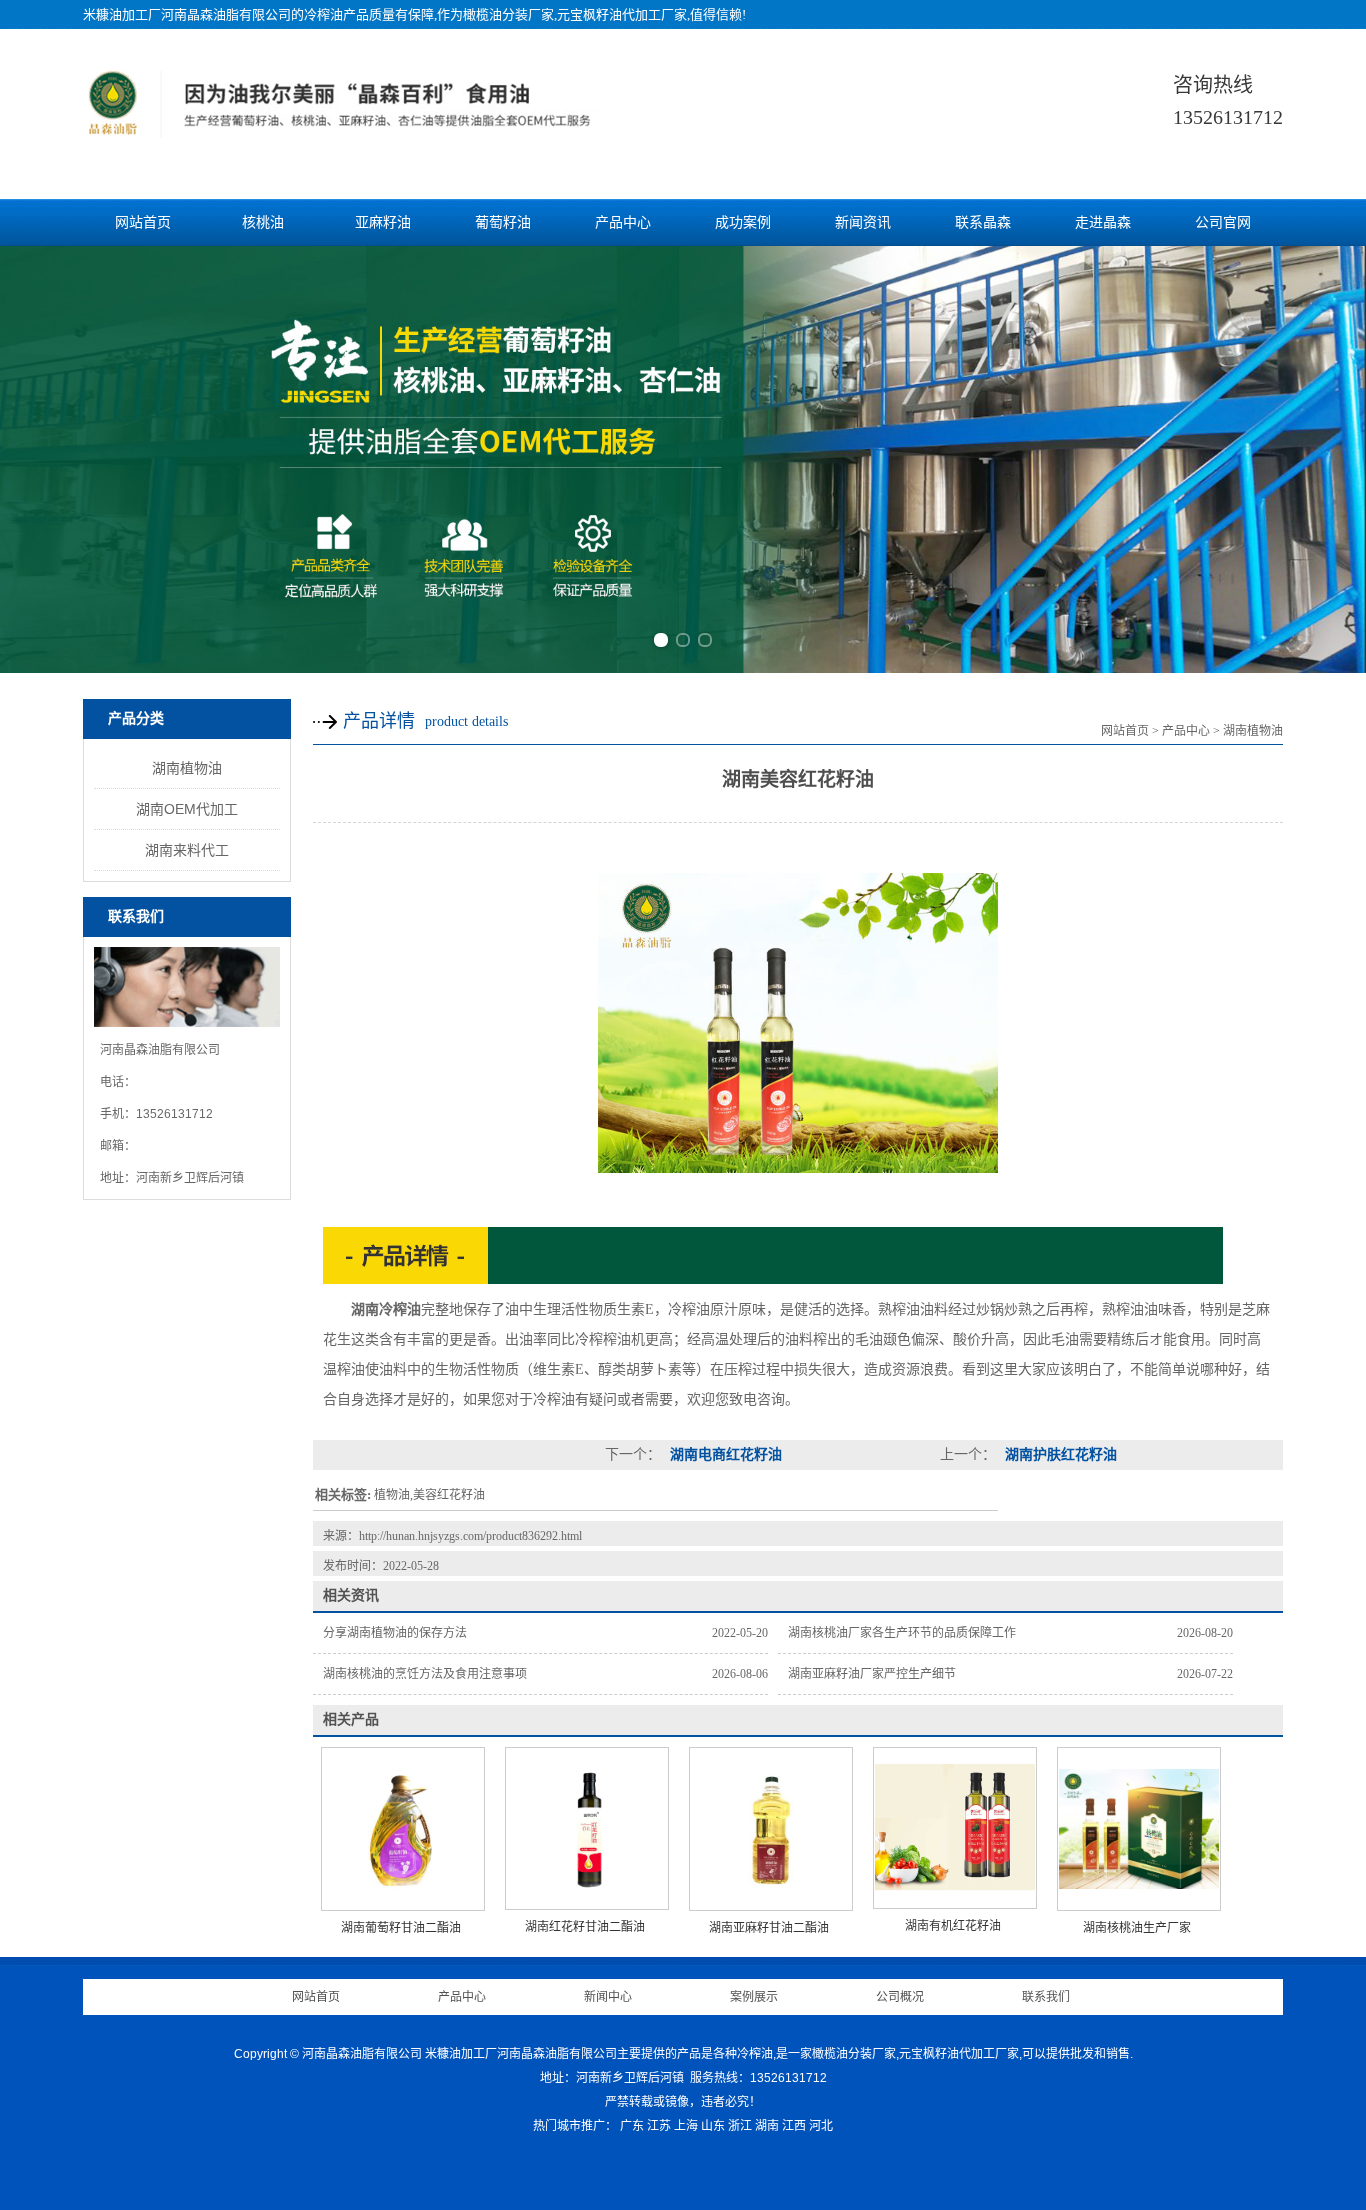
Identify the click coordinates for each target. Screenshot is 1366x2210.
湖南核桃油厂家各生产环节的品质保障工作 (902, 1633)
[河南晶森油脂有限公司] (342, 128)
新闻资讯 (863, 222)
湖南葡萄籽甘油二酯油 (401, 1928)
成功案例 (743, 222)
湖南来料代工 (187, 850)
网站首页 (143, 222)
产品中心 (623, 222)
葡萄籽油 (503, 222)
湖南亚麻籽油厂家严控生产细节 (872, 1674)
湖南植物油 (187, 768)
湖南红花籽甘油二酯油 (585, 1927)
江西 (794, 2126)
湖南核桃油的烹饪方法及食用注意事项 (425, 1674)
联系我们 (1046, 1997)
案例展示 (754, 1997)
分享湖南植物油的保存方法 (395, 1633)
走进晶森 (1103, 222)
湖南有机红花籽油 (953, 1926)
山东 (713, 2126)
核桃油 (263, 222)
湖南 (767, 2126)
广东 (632, 2126)
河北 (821, 2126)
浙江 (740, 2126)
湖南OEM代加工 (187, 809)
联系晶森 (983, 222)
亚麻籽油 (383, 222)
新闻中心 (608, 1997)
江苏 (659, 2126)
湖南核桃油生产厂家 (1137, 1928)
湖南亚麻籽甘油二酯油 (769, 1928)
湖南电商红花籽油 (724, 1454)
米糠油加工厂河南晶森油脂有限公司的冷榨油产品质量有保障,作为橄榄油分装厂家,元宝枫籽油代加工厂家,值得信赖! (414, 14)
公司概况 (900, 1997)
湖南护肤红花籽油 (1059, 1454)
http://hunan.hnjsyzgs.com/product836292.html (470, 1536)
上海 (686, 2126)
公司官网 (1223, 222)
